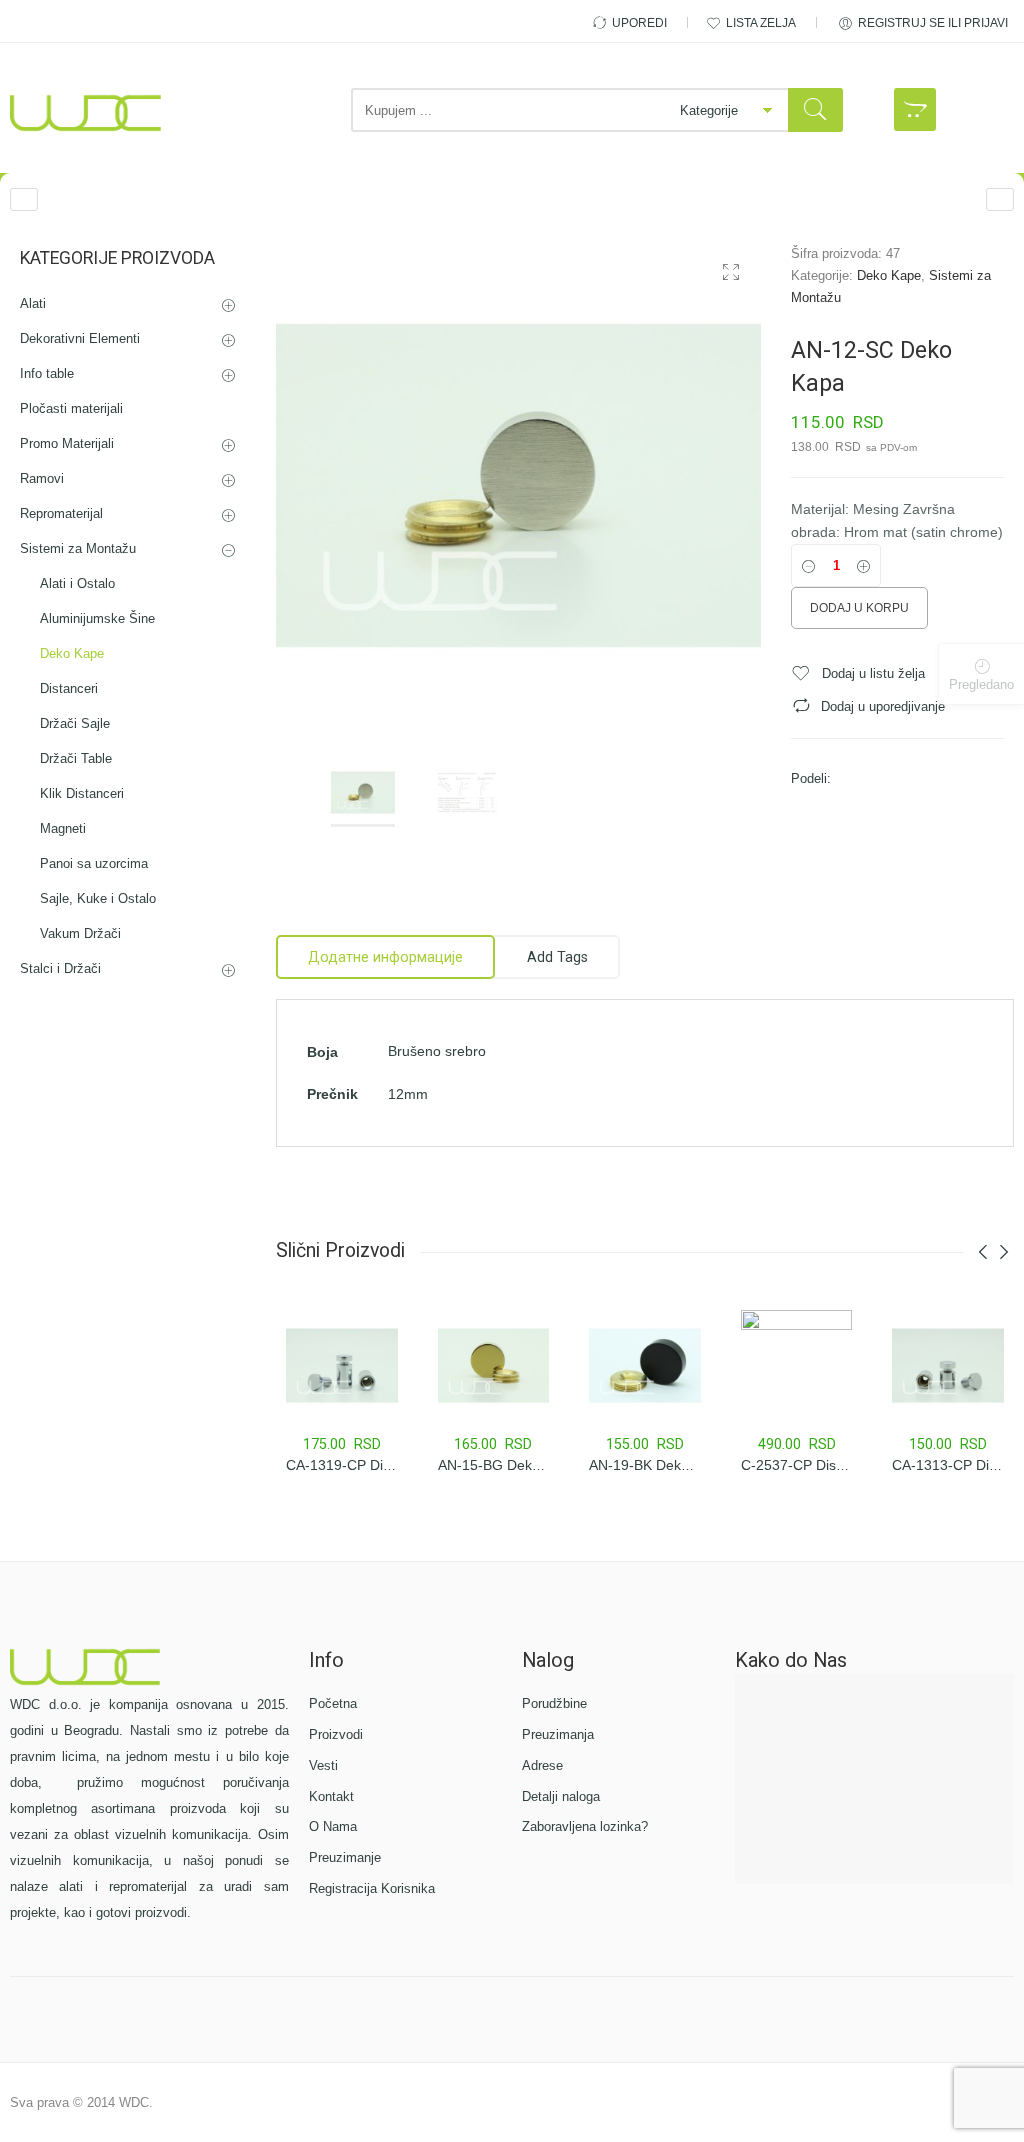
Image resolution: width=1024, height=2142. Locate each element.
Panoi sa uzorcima (94, 863)
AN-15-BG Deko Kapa (507, 1465)
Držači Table (76, 758)
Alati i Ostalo (77, 583)
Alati (33, 303)
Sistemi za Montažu (78, 548)
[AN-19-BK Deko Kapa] (1000, 199)
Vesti (323, 1765)
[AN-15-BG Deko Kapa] (494, 1366)
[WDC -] (85, 113)
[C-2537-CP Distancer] (797, 1366)
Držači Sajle (75, 723)
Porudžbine (554, 1703)
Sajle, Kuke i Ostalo (98, 898)
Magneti (63, 828)
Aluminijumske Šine (97, 618)
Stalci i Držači (60, 968)
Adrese (542, 1765)
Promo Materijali (67, 443)
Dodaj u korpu (859, 608)
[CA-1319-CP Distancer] (342, 1366)
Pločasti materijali (71, 408)
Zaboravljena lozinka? (585, 1826)
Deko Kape (889, 275)
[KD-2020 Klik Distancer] (24, 199)
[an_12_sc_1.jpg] (518, 485)
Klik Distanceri (82, 793)
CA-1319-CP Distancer (358, 1465)
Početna (333, 1703)
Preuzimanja (558, 1734)
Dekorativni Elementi (80, 338)
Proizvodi (336, 1734)
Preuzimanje (345, 1857)
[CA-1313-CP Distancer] (948, 1366)
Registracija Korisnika (372, 1888)
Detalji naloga (561, 1796)
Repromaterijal (61, 513)
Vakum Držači (80, 933)
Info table (47, 373)
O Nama (333, 1826)
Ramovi (42, 478)
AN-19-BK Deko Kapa (657, 1465)
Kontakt (331, 1796)
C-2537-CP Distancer (808, 1465)
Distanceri (69, 688)
